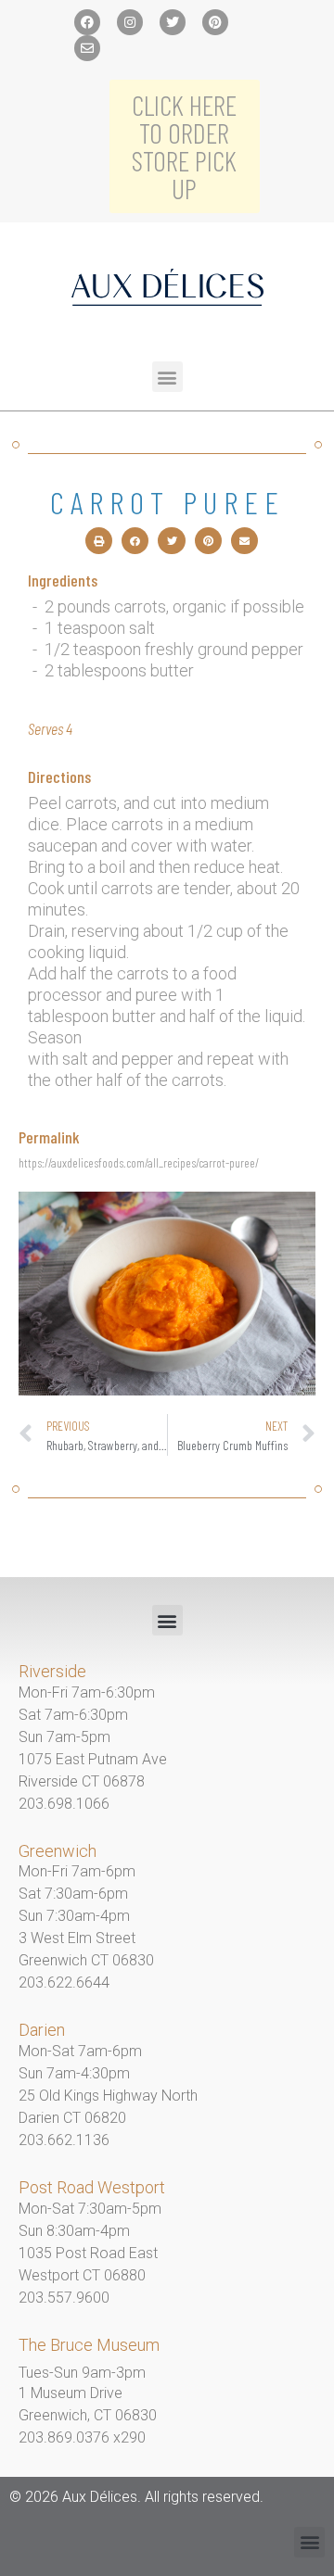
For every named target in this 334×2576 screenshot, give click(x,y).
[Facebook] (87, 22)
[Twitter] (173, 22)
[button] (167, 377)
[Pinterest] (215, 22)
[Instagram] (130, 22)
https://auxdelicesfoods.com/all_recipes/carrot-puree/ (139, 1162)
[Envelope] (87, 48)
